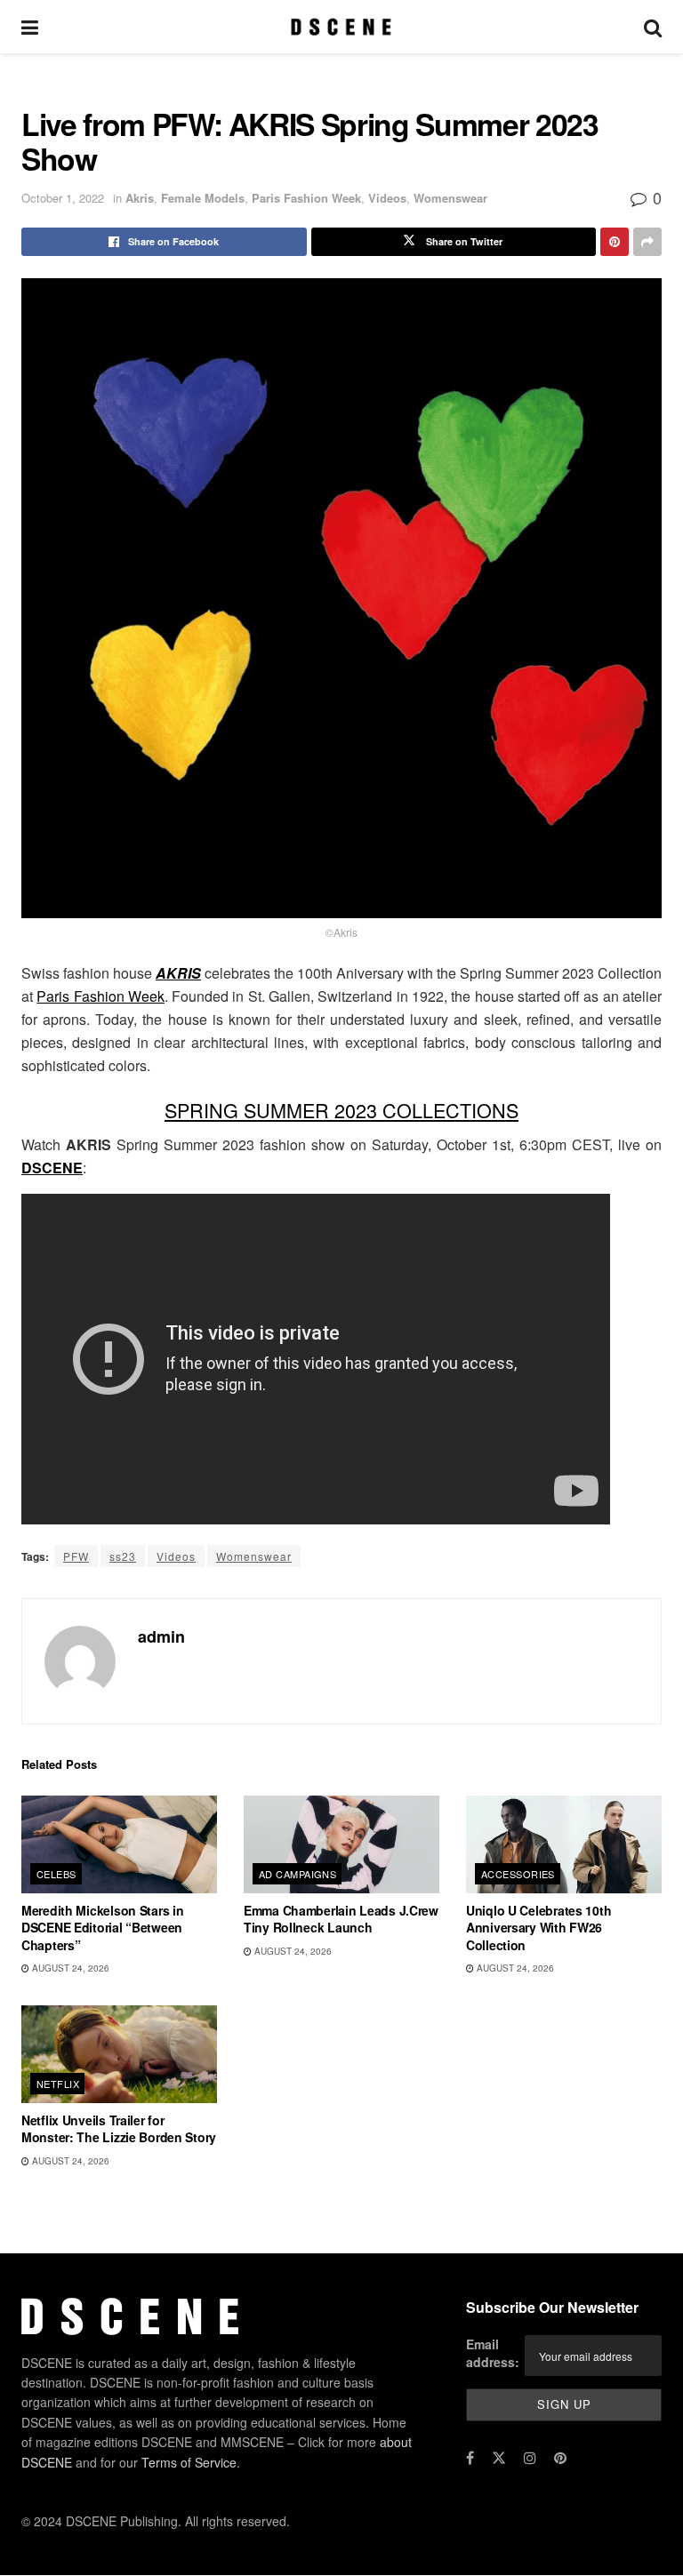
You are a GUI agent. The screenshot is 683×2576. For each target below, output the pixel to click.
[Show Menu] (30, 27)
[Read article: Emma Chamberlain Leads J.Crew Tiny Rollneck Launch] (341, 1844)
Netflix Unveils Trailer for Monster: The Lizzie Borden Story (119, 2129)
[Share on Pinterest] (615, 242)
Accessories (518, 1874)
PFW (76, 1556)
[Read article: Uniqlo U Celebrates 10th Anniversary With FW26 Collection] (564, 1844)
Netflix (58, 2084)
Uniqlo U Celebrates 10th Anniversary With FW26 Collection (538, 1928)
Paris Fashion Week (306, 198)
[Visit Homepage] (341, 27)
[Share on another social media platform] (647, 242)
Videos (387, 198)
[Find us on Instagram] (530, 2458)
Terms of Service (189, 2462)
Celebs (56, 1874)
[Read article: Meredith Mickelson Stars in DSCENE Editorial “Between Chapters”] (119, 1844)
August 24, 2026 (69, 1968)
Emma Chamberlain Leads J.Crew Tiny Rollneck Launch (341, 1919)
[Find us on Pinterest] (560, 2458)
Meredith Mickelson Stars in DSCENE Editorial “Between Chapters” (102, 1928)
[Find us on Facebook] (470, 2458)
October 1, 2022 (63, 198)
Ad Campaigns (297, 1874)
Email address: (493, 2354)
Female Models (203, 198)
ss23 (123, 1556)
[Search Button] (653, 27)
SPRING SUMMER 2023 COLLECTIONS (341, 1110)
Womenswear (450, 198)
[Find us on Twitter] (499, 2458)
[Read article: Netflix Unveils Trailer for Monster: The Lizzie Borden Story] (119, 2054)
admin (161, 1636)
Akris (140, 198)
